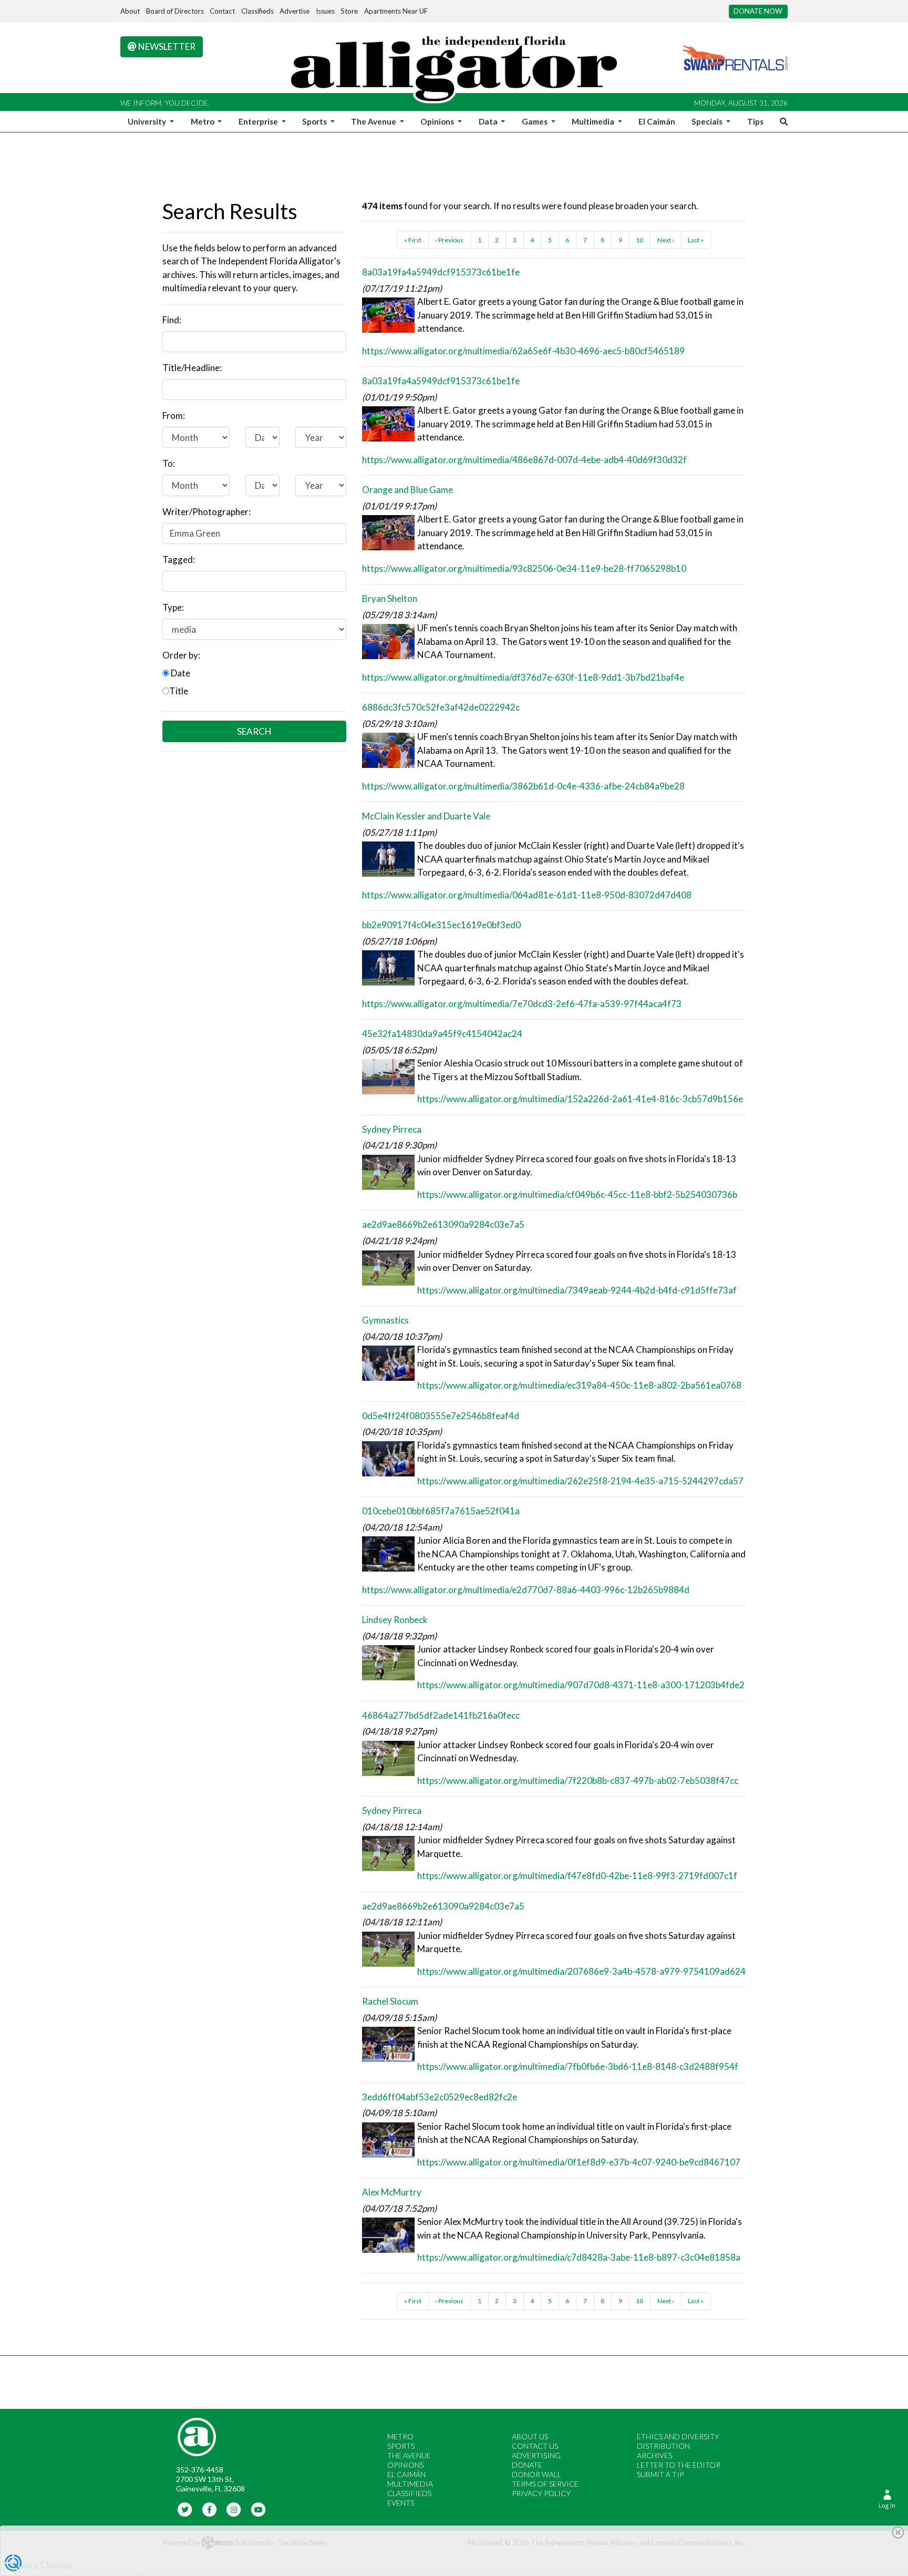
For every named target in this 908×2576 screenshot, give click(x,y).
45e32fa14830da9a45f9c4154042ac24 (442, 1034)
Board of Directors (175, 11)
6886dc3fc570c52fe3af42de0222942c (441, 707)
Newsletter (166, 47)
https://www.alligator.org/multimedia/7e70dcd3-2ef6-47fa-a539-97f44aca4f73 (522, 1004)
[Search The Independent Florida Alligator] (782, 121)
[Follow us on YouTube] (258, 2509)
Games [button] (535, 121)
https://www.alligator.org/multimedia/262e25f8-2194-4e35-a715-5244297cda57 (580, 1481)
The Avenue (409, 2455)
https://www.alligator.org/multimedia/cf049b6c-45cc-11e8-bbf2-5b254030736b (577, 1194)
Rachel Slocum (390, 2001)
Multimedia (410, 2484)
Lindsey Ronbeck (395, 1620)
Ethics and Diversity (678, 2436)
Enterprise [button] (259, 121)
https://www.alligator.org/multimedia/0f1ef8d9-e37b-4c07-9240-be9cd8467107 (579, 2162)
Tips (755, 121)
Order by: (181, 655)
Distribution (663, 2446)
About (130, 11)
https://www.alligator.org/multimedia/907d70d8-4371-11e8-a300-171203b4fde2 (581, 1685)
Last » (696, 240)
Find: (172, 320)
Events (401, 2503)
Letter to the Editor (679, 2465)
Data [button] (489, 121)
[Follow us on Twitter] (185, 2509)
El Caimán (657, 121)
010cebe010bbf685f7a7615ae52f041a (441, 1511)
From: (174, 415)
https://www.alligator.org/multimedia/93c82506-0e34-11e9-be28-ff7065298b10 (524, 568)
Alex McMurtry (392, 2192)
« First (413, 240)
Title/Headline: (192, 368)
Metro (400, 2436)
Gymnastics (385, 1320)
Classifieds (257, 11)
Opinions (405, 2465)
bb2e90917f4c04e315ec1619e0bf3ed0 (441, 925)
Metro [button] (203, 121)
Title (179, 691)
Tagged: (179, 560)
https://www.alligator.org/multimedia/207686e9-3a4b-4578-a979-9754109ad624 (581, 1971)
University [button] (148, 121)
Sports (401, 2446)
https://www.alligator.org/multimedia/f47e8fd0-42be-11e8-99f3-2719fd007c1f (577, 1876)
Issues (325, 11)
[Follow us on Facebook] (209, 2509)
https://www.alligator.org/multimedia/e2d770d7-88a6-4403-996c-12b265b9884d (526, 1590)
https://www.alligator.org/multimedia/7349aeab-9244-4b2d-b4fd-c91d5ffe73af (577, 1290)
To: (169, 463)
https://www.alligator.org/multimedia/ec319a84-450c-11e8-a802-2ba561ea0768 (579, 1385)
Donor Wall (536, 2474)
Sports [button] (315, 121)
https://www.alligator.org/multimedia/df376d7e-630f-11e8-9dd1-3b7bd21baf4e (523, 677)
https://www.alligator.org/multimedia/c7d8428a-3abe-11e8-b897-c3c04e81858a (579, 2257)
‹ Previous (449, 240)
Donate (527, 2465)
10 (639, 240)
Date (180, 673)
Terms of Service (545, 2484)
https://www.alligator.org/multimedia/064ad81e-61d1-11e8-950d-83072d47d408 (527, 895)
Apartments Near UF (396, 11)
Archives (654, 2455)
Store (349, 11)
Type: (173, 607)
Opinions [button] (438, 121)
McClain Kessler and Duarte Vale (426, 816)
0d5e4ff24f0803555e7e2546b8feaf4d (441, 1416)
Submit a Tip (660, 2474)
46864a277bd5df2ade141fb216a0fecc (441, 1715)
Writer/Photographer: (207, 512)
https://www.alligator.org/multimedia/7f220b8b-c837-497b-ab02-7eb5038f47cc (578, 1780)
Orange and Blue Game (407, 490)
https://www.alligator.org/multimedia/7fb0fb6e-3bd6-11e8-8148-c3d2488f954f (578, 2066)
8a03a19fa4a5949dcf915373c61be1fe (441, 272)
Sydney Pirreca (392, 1129)
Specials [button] (708, 121)
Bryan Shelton (390, 598)
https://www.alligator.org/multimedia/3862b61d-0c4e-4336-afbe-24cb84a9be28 (523, 786)
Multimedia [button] (594, 121)
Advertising (536, 2455)
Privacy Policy (541, 2493)
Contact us (535, 2446)
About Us (530, 2436)
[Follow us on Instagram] (234, 2509)
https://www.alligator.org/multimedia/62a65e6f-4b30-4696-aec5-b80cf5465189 (523, 351)
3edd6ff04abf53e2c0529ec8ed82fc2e (440, 2097)
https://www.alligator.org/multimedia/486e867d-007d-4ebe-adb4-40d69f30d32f (524, 460)
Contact (222, 11)
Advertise (295, 11)
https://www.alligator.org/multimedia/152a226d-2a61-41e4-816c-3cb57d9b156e (580, 1099)
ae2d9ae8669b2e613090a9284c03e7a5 (443, 1224)
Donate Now (758, 11)
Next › (666, 240)
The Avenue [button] (374, 121)
